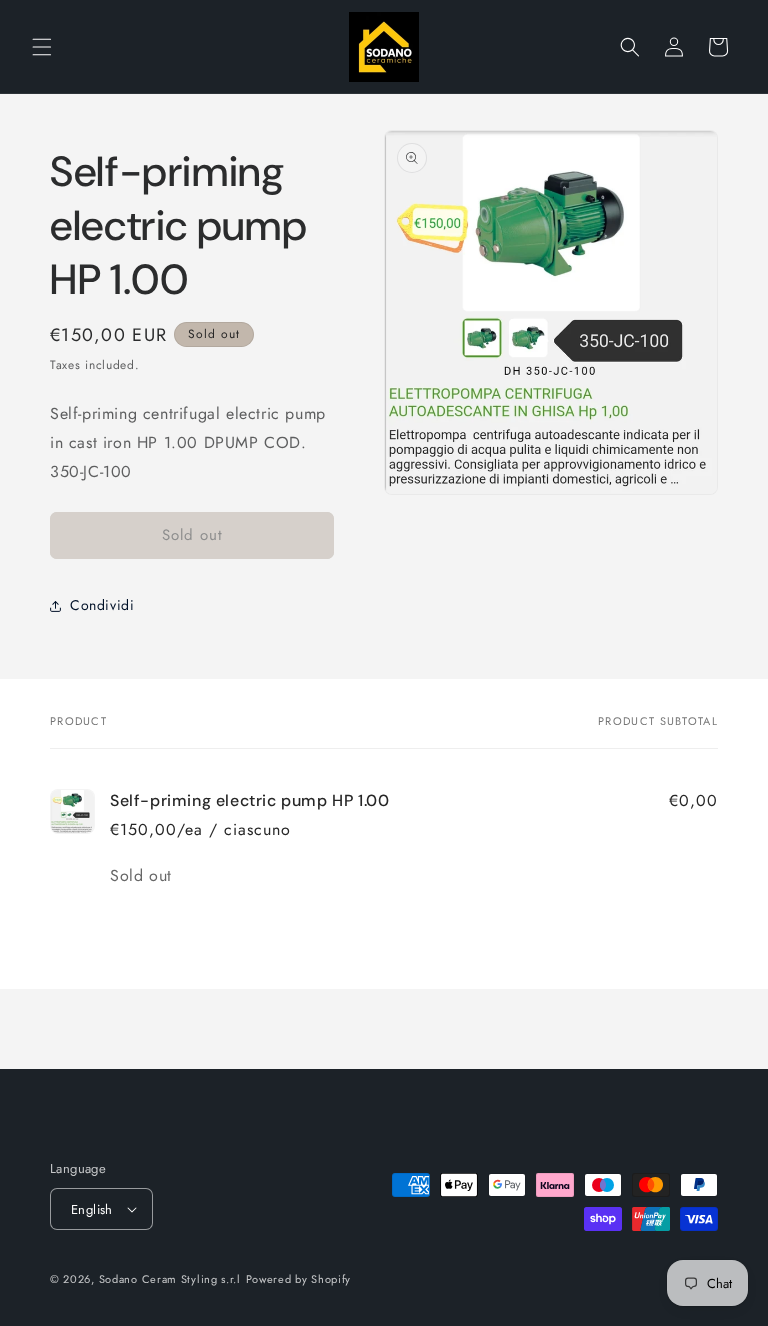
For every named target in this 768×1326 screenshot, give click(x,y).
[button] (42, 47)
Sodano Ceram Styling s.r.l (170, 1279)
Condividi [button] (102, 605)
